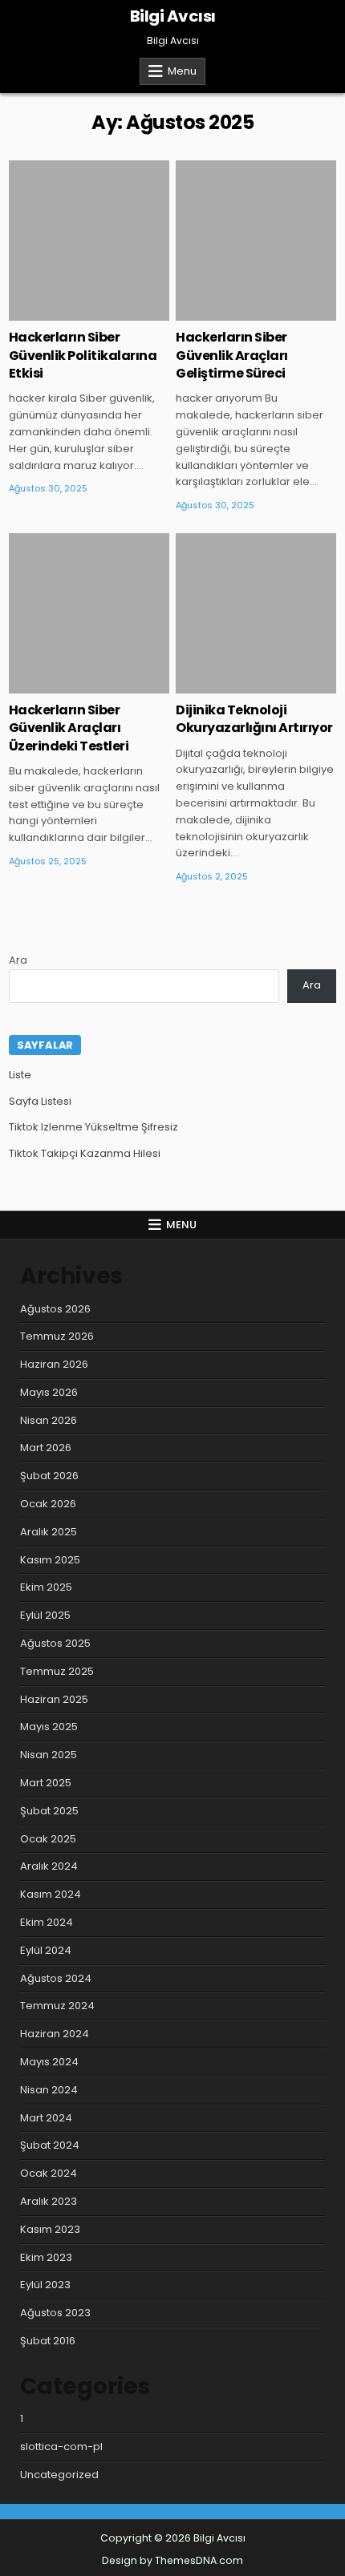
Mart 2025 (46, 1783)
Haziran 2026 (54, 1364)
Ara (18, 960)
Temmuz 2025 (57, 1671)
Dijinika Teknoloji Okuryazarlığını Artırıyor (254, 719)
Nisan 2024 (49, 2090)
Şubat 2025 (49, 1811)
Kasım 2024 (51, 1894)
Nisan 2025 (49, 1755)
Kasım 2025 (50, 1560)
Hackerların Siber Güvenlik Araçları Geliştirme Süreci (232, 355)
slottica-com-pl (61, 2447)
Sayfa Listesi (40, 1101)
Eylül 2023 (45, 2285)
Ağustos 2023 (55, 2313)
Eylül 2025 (45, 1615)
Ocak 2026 (48, 1504)
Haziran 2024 (55, 2034)
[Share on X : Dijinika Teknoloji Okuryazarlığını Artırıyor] (233, 685)
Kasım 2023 (50, 2229)
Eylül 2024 (46, 1950)
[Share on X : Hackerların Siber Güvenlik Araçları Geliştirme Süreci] (233, 312)
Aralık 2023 (49, 2201)
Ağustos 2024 (56, 1978)
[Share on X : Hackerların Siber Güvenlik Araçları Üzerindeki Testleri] (65, 685)
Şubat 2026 (49, 1476)
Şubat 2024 (50, 2145)
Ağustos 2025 (55, 1643)
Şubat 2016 (48, 2341)
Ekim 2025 (46, 1587)
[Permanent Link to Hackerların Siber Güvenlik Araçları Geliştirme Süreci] (256, 241)
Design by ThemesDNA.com (172, 2560)
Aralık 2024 (49, 1866)
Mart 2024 (46, 2118)
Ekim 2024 (47, 1922)
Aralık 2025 (49, 1532)
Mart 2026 (46, 1448)
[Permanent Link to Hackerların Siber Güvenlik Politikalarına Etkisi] (89, 241)
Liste (20, 1075)
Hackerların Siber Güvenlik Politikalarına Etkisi (83, 355)
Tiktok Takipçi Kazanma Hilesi (85, 1153)
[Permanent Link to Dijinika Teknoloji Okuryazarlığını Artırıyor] (256, 613)
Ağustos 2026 (55, 1309)
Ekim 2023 (46, 2257)
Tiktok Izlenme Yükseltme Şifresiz (93, 1127)
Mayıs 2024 (49, 2062)
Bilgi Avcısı (173, 16)
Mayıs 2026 (49, 1392)
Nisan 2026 (49, 1420)
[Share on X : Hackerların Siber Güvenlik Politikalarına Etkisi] (65, 312)
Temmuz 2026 (57, 1336)
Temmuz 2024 (57, 2006)
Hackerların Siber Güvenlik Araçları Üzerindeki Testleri (69, 728)
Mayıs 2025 (49, 1727)
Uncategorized (89, 212)
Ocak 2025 (48, 1839)
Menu (182, 71)
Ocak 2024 (49, 2173)
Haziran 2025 (54, 1699)
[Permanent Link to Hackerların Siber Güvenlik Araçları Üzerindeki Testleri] (89, 613)
